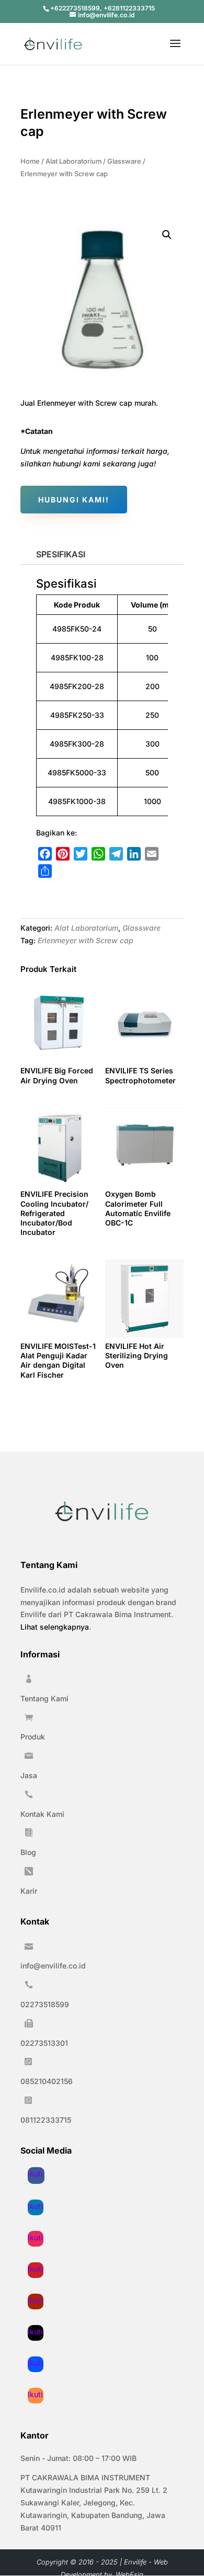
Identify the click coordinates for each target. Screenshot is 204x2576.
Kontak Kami (42, 1814)
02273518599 (45, 2004)
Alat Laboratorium (73, 161)
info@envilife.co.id (53, 1966)
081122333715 (46, 2120)
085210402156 (47, 2081)
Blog (28, 1852)
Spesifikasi (61, 554)
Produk (33, 1737)
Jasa (29, 1775)
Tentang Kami (44, 1698)
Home (30, 161)
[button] (167, 235)
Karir (29, 1891)
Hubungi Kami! (74, 500)
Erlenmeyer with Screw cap (86, 940)
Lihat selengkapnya (55, 1627)
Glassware (124, 161)
